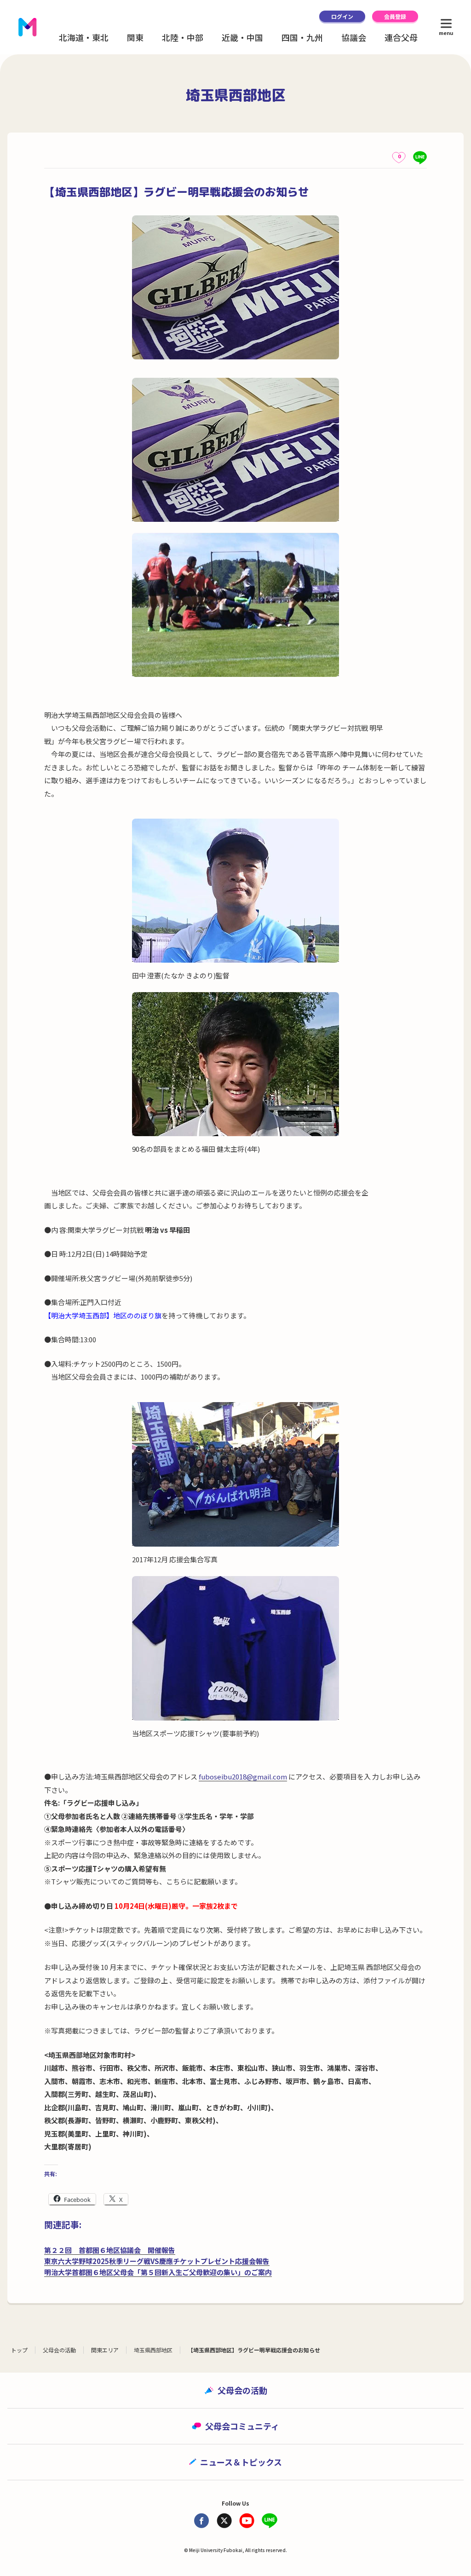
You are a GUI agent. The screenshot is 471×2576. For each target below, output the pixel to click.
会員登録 (395, 16)
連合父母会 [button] (405, 37)
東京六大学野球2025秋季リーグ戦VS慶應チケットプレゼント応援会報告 (157, 2261)
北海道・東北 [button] (84, 37)
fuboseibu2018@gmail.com (243, 1776)
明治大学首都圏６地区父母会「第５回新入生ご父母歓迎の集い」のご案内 (158, 2272)
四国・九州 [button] (302, 37)
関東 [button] (135, 37)
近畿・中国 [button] (242, 37)
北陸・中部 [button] (183, 37)
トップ (19, 2350)
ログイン (342, 16)
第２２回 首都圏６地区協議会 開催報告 (110, 2250)
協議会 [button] (354, 37)
